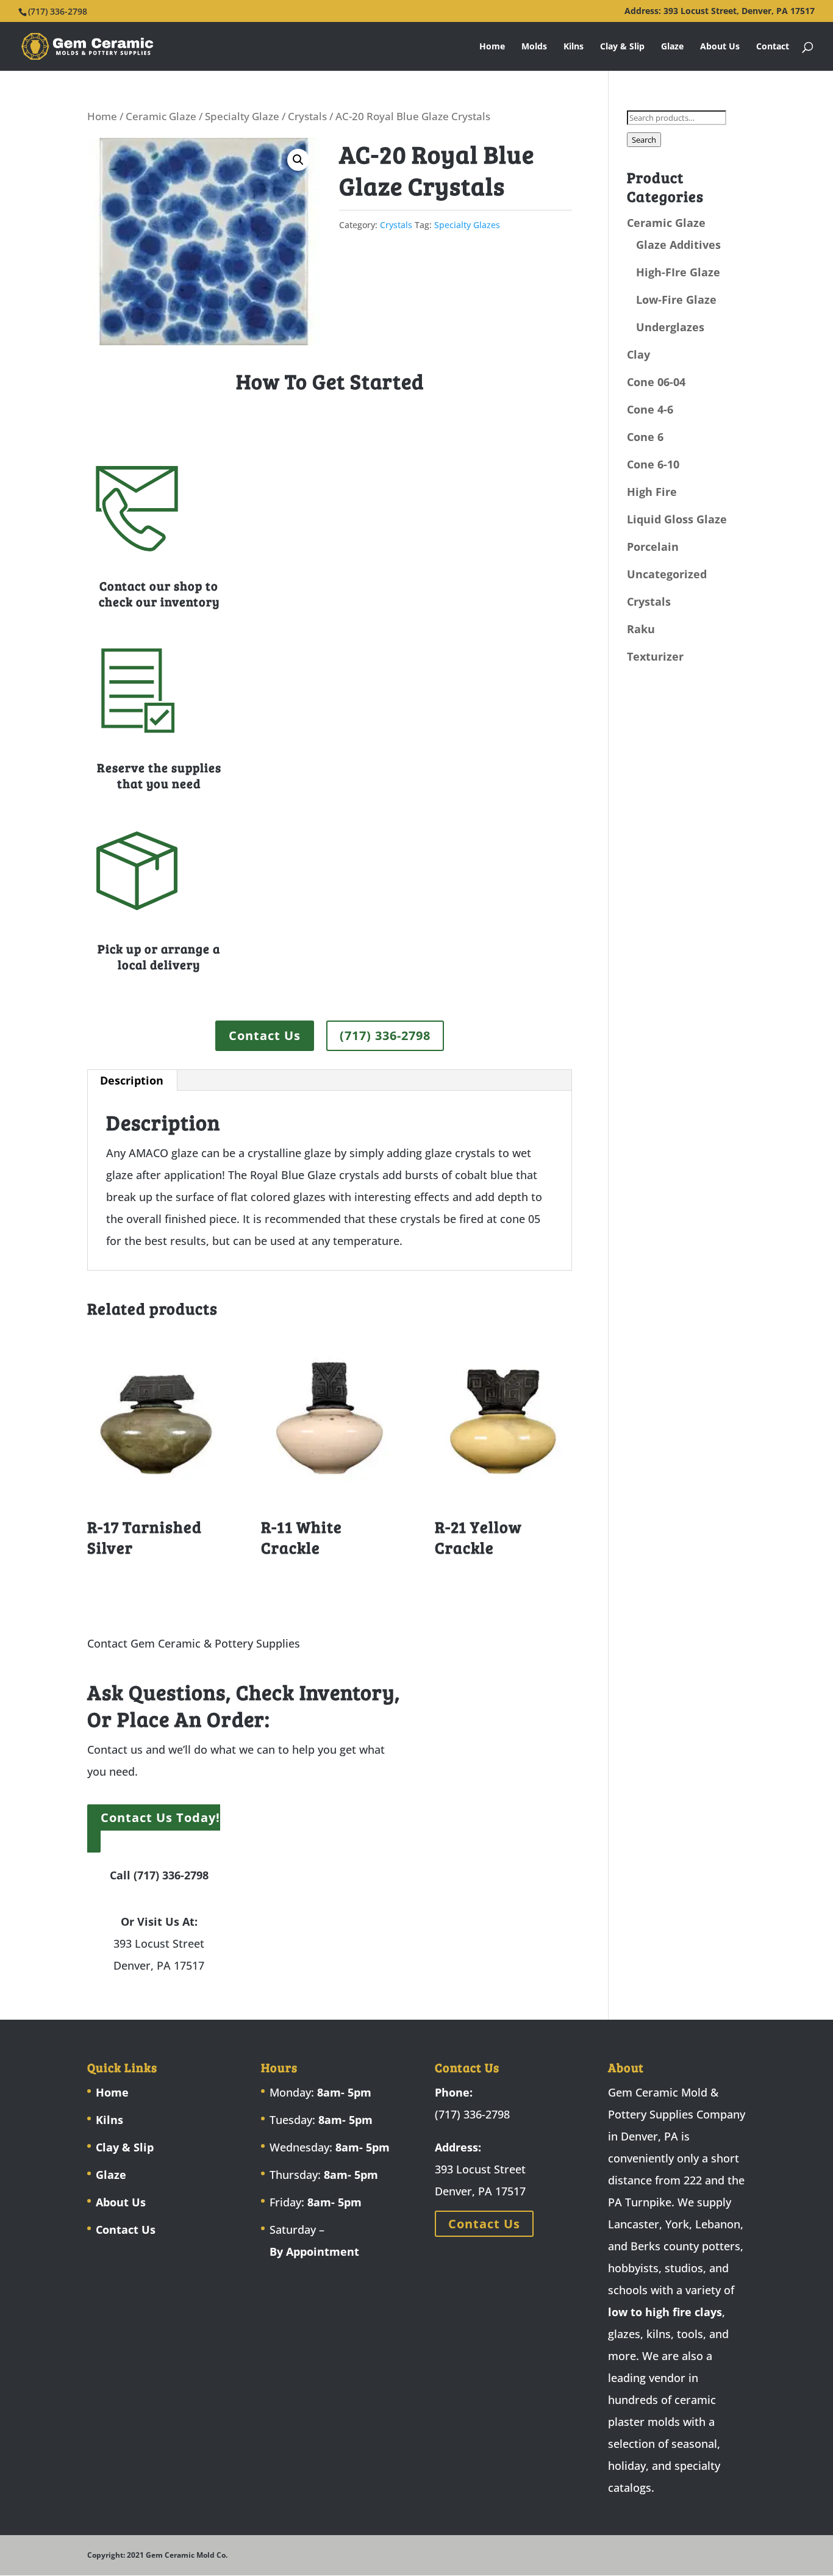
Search (644, 140)
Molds (534, 47)
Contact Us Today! (160, 1817)
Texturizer (655, 656)
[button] (298, 160)
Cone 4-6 (650, 409)
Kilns (574, 47)
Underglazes (670, 327)
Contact (773, 47)
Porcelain (653, 547)
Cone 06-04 (656, 382)
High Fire (652, 492)
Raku (641, 629)
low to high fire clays (665, 2312)
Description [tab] (132, 1080)
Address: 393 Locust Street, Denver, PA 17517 (720, 12)
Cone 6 (645, 437)
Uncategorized (667, 574)
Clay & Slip (622, 47)
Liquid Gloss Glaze (677, 519)
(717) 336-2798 (385, 1035)
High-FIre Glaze (678, 272)
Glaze (672, 47)
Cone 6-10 (653, 464)
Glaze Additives (678, 245)
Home (492, 47)
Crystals (307, 116)
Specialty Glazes (467, 225)
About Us (720, 47)
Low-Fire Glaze (676, 300)
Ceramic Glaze (161, 116)
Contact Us (265, 1035)
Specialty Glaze (242, 116)
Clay (638, 354)
